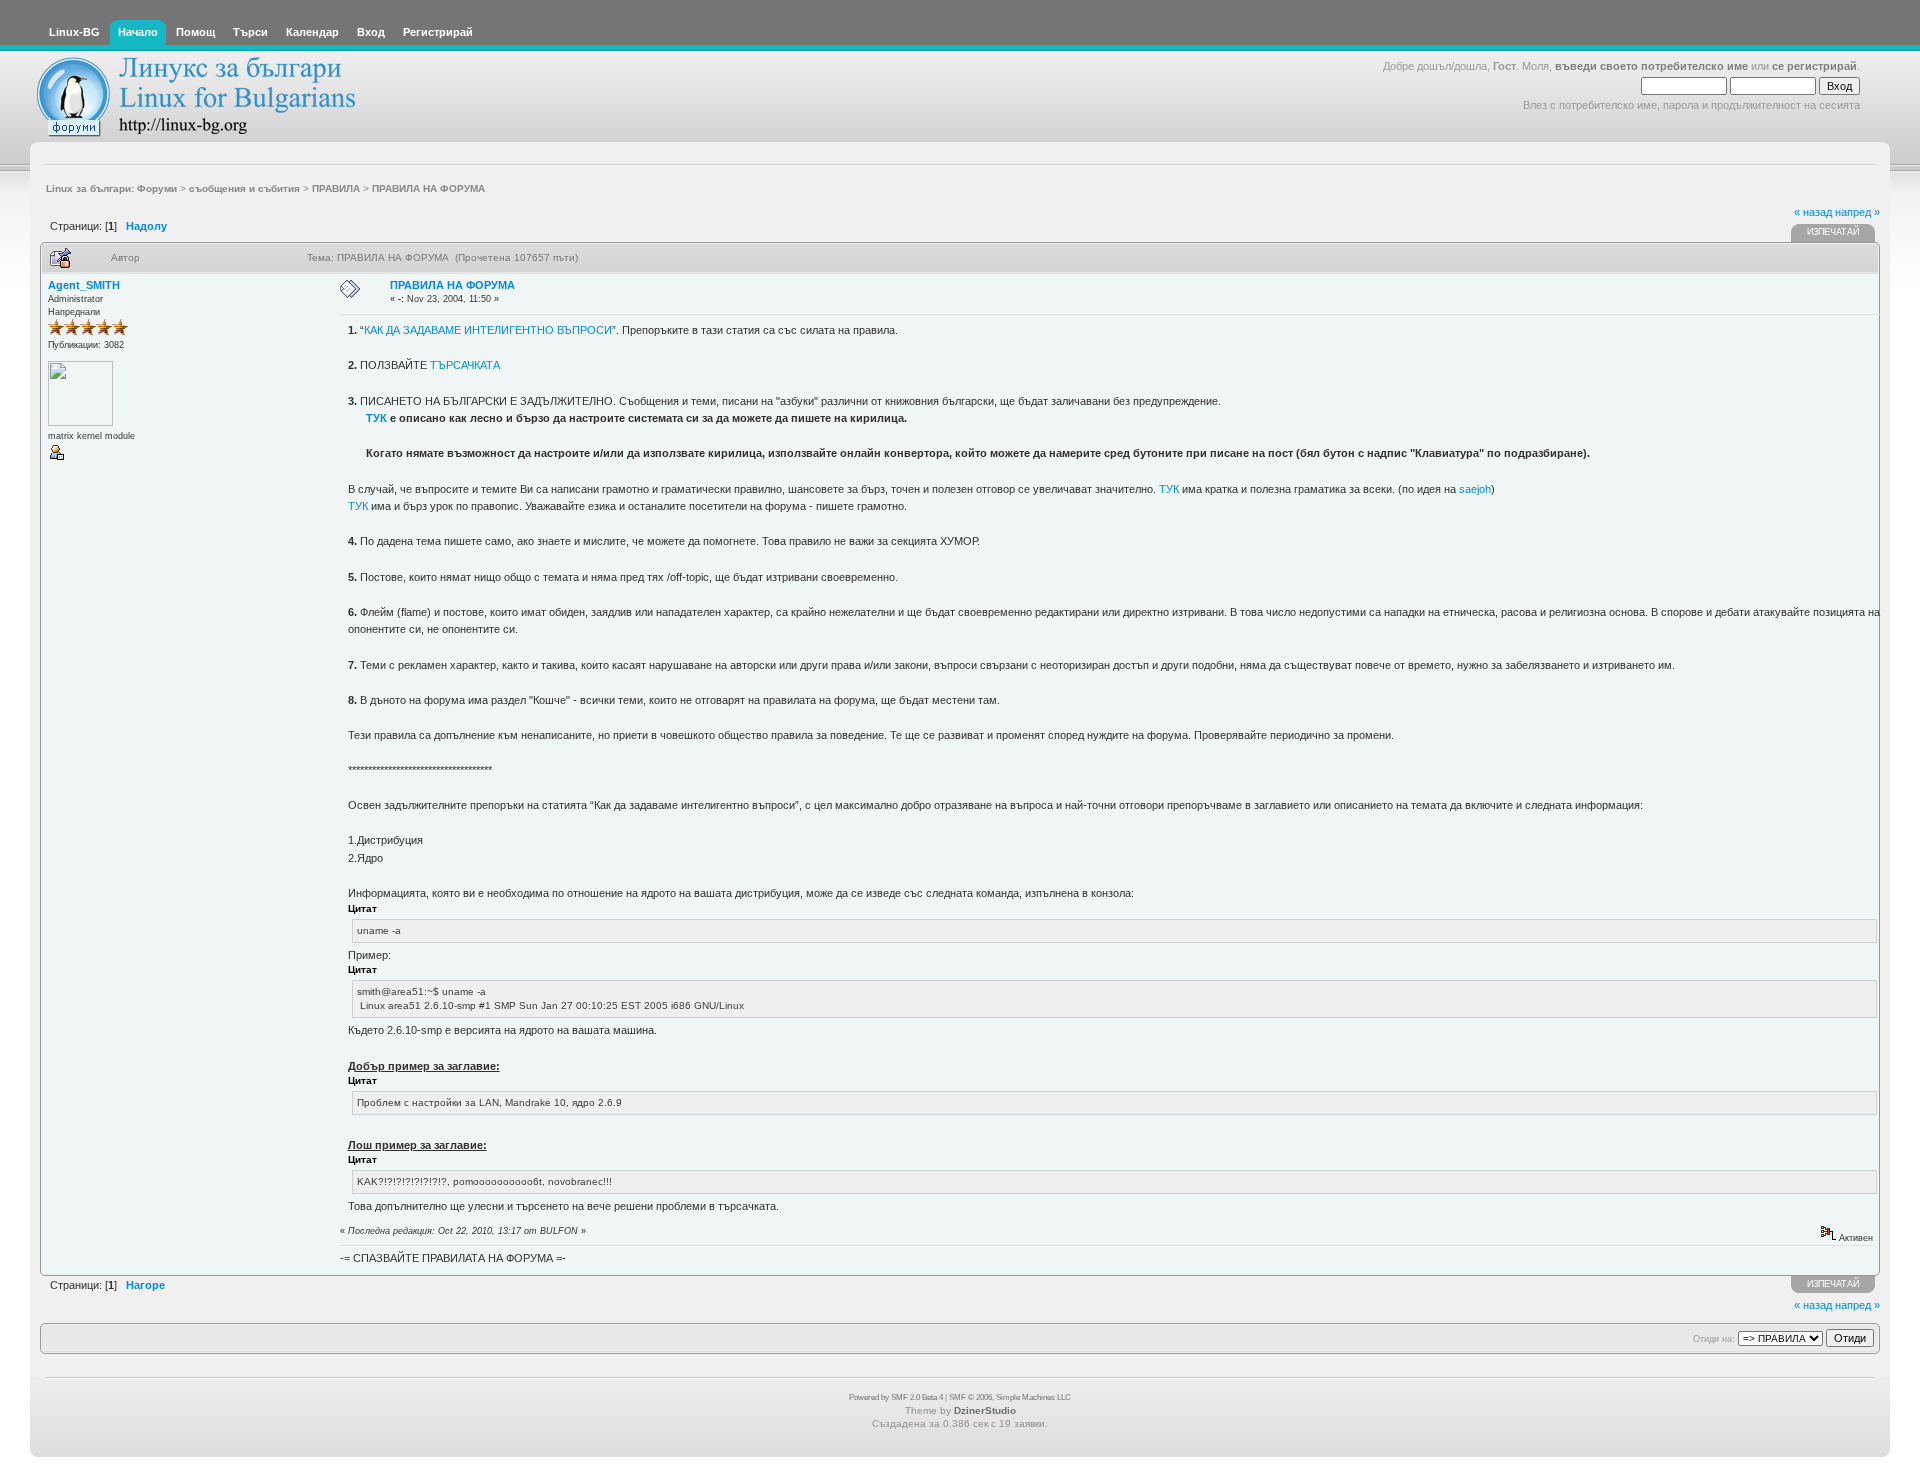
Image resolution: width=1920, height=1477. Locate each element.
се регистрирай (1814, 66)
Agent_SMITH (84, 285)
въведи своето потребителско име (1651, 66)
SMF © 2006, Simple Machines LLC (1010, 1397)
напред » (1857, 212)
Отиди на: (1714, 1339)
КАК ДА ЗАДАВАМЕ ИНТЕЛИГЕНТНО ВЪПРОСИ (488, 330)
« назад (1813, 212)
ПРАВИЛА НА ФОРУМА (452, 285)
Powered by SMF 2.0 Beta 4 (896, 1397)
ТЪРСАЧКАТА (465, 365)
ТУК (376, 418)
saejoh (1475, 489)
